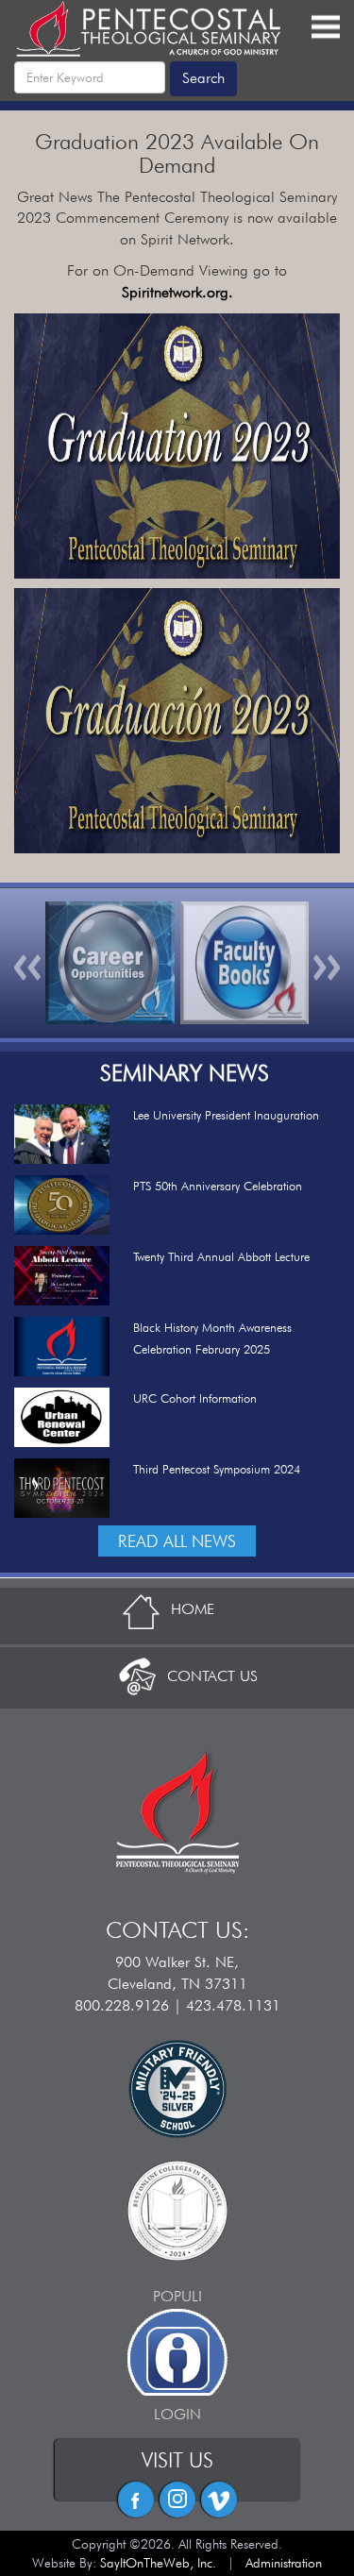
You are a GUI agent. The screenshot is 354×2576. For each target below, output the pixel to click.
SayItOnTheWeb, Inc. (158, 2563)
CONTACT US (212, 1676)
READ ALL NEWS (177, 1541)
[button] (28, 963)
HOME (193, 1609)
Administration (284, 2563)
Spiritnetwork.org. (177, 292)
